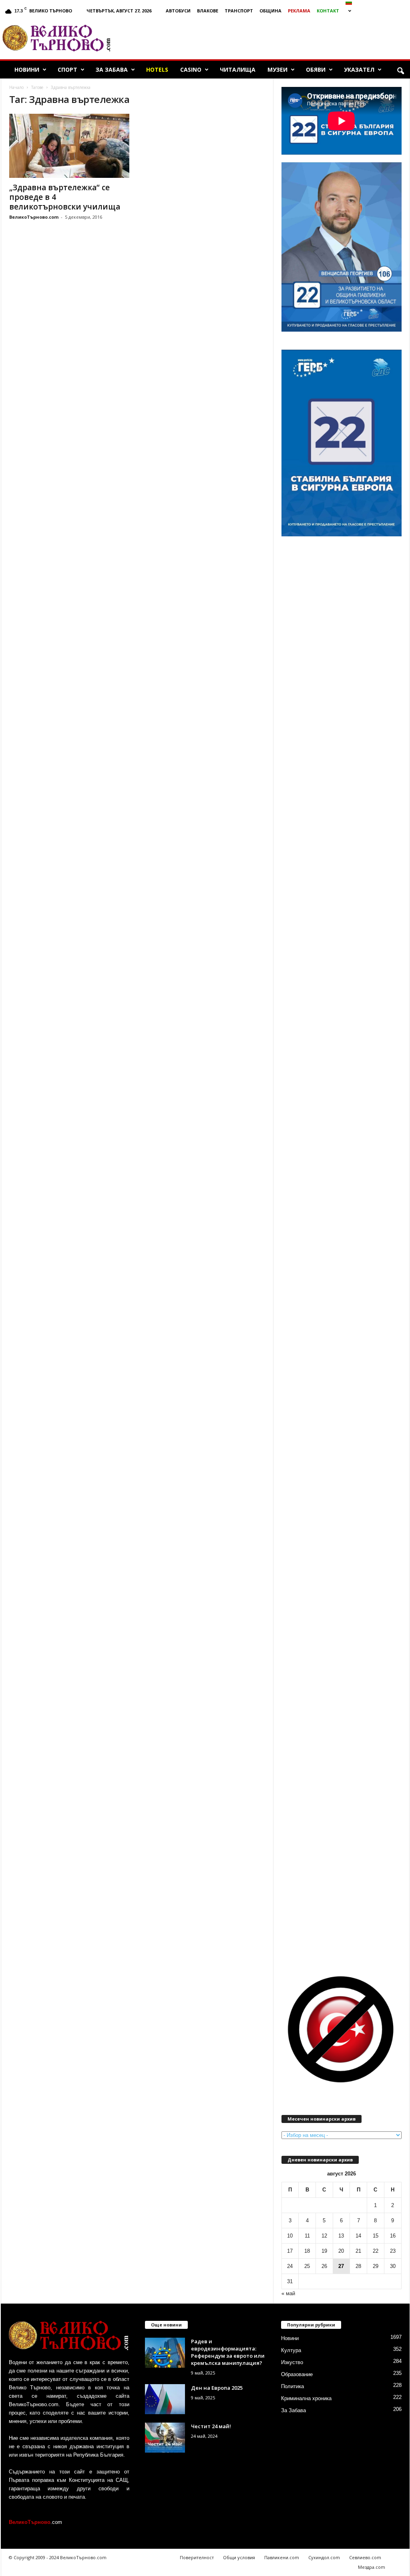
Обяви (316, 69)
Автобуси (178, 11)
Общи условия (239, 2557)
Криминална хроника (306, 2398)
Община (270, 11)
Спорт (67, 69)
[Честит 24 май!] (165, 2438)
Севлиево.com (365, 2557)
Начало (16, 87)
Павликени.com (282, 2557)
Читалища (238, 69)
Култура (291, 2350)
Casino (191, 69)
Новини (27, 69)
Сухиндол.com (324, 2557)
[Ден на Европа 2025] (165, 2399)
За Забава (112, 69)
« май (288, 2293)
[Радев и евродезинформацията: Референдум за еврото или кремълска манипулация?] (165, 2353)
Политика (292, 2386)
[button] (400, 71)
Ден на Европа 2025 (217, 2388)
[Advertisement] (264, 38)
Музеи (277, 69)
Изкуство (292, 2362)
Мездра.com (372, 2567)
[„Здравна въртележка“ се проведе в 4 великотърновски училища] (69, 146)
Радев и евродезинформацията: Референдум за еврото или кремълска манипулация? (228, 2352)
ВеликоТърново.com (34, 217)
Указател (359, 69)
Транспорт (239, 11)
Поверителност (197, 2557)
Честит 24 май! (211, 2426)
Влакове (208, 11)
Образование (297, 2374)
